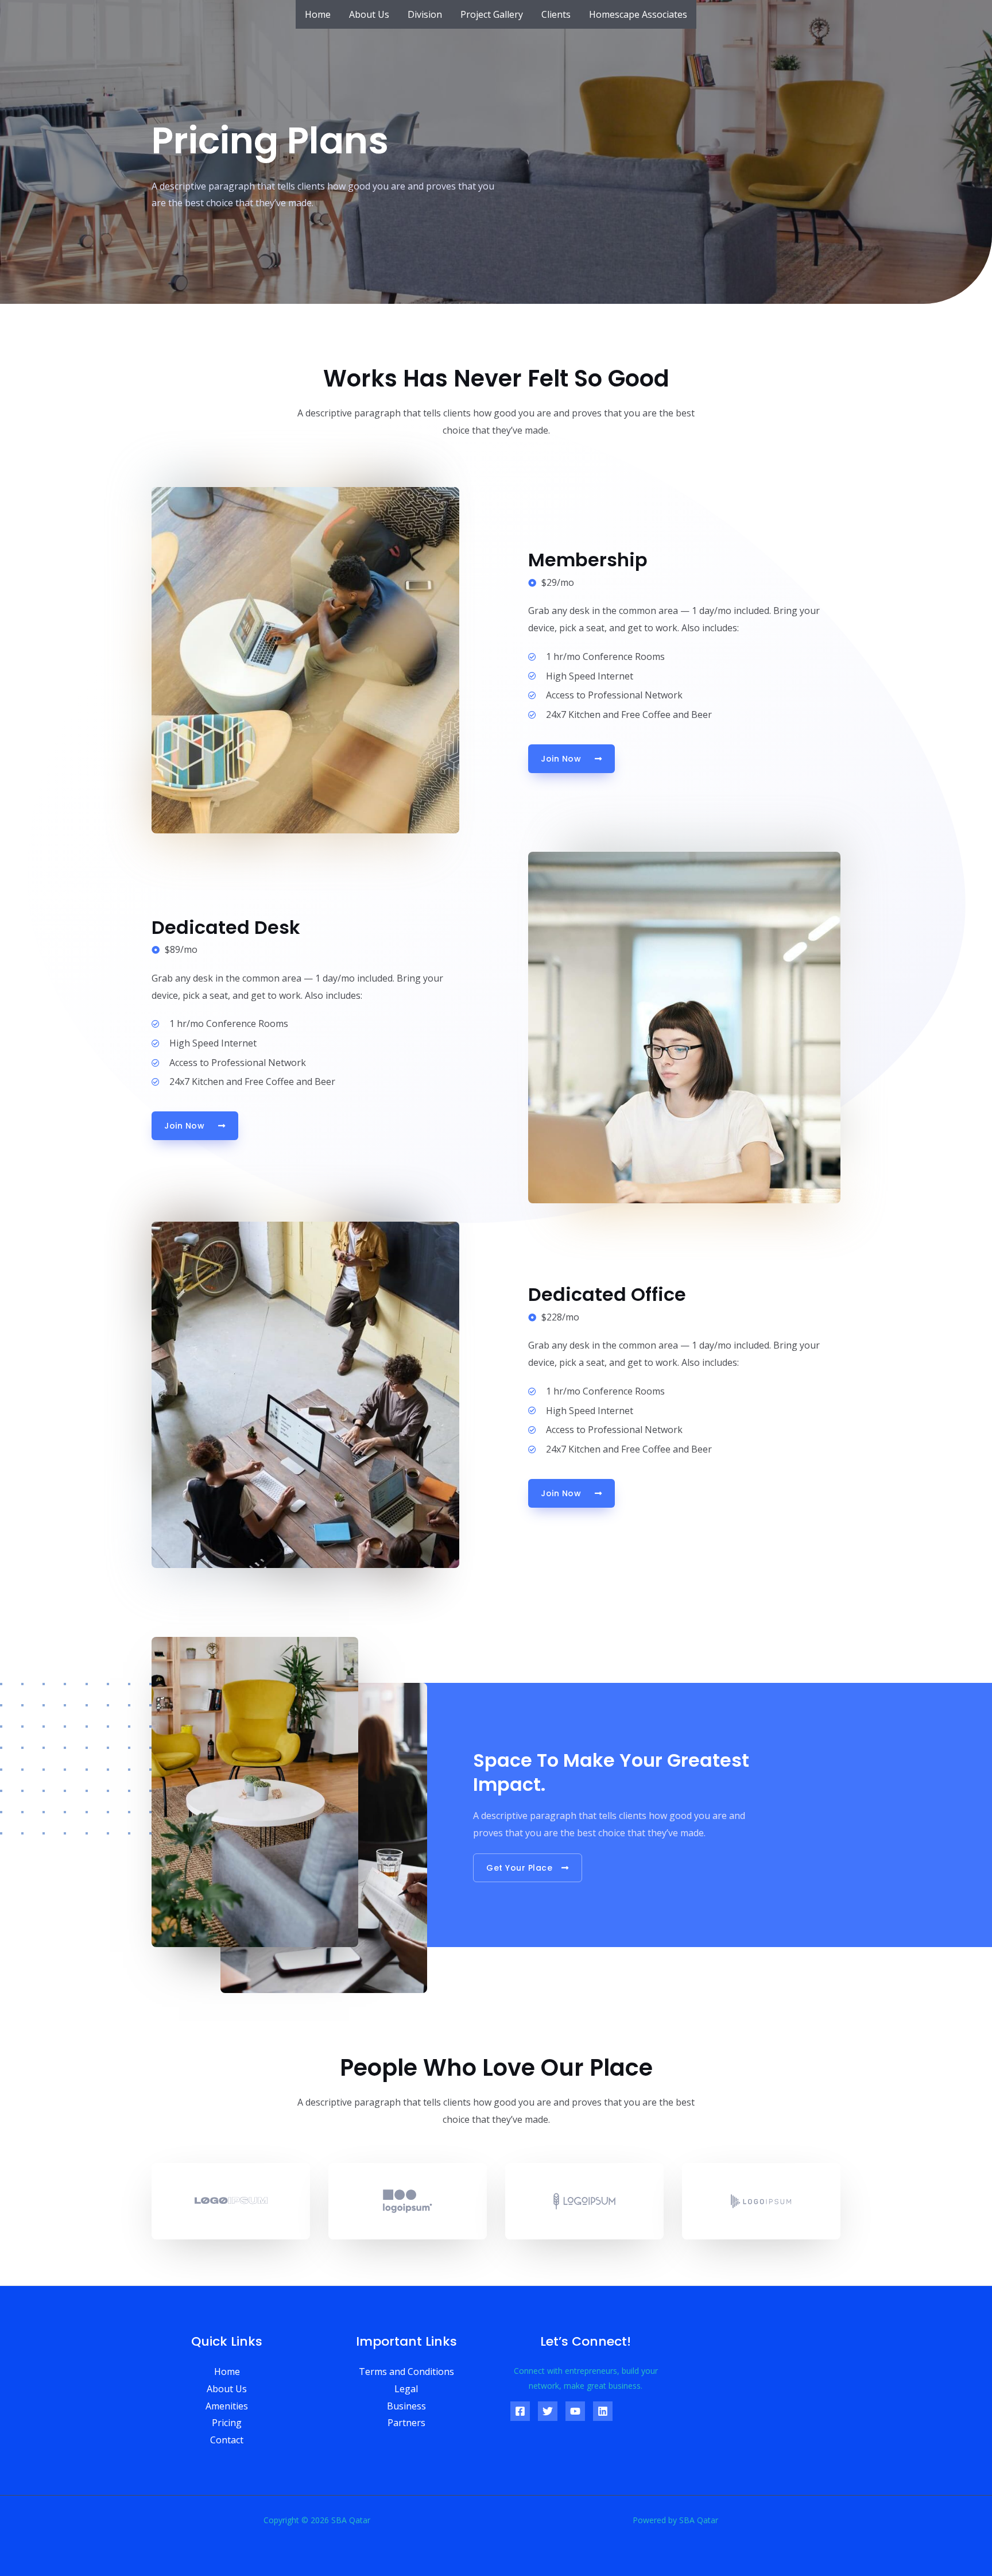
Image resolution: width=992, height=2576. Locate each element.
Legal (406, 2389)
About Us (369, 14)
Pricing (227, 2423)
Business (406, 2406)
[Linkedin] (603, 2411)
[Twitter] (548, 2411)
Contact (227, 2440)
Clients (556, 14)
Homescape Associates (638, 14)
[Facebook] (520, 2411)
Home (318, 14)
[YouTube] (575, 2411)
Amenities (227, 2406)
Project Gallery (492, 14)
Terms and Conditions (406, 2372)
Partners (406, 2423)
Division (425, 14)
